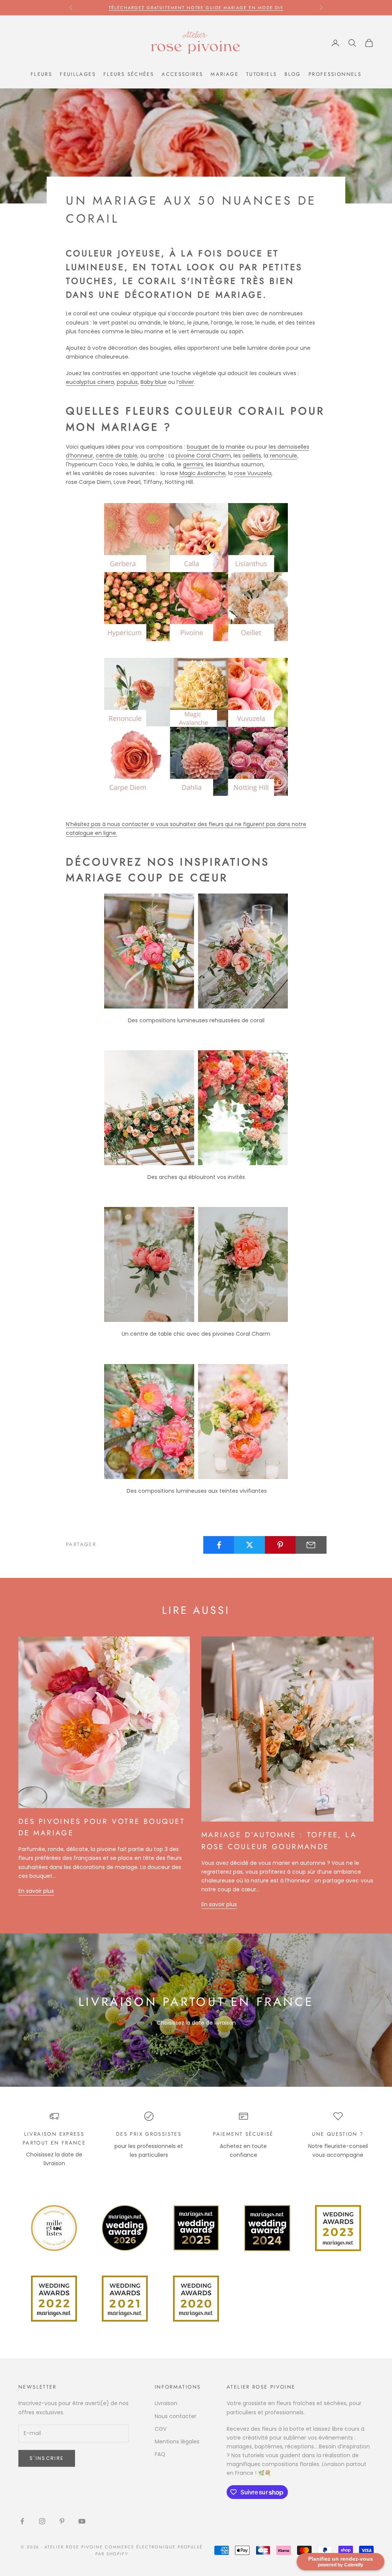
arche (156, 456)
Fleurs (41, 74)
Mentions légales (177, 2442)
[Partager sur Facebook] (219, 1545)
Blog (293, 74)
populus (127, 382)
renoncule (283, 456)
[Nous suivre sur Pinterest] (62, 2521)
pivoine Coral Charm (203, 456)
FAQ (160, 2454)
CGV (161, 2429)
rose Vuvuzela (253, 473)
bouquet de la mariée (216, 447)
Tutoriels (261, 74)
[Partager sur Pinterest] (280, 1545)
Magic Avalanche (203, 473)
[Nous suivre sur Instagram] (42, 2521)
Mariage (225, 74)
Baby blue (154, 382)
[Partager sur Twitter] (249, 1545)
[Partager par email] (311, 1545)
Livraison (166, 2403)
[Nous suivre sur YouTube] (82, 2521)
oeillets (252, 456)
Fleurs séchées (129, 74)
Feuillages (78, 74)
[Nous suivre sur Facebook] (22, 2521)
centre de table (117, 456)
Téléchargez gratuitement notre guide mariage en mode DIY (196, 8)
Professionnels (335, 74)
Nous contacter (176, 2416)
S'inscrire (47, 2458)
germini (193, 464)
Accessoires (182, 74)
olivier (186, 382)
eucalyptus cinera (90, 382)
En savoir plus (36, 1891)
